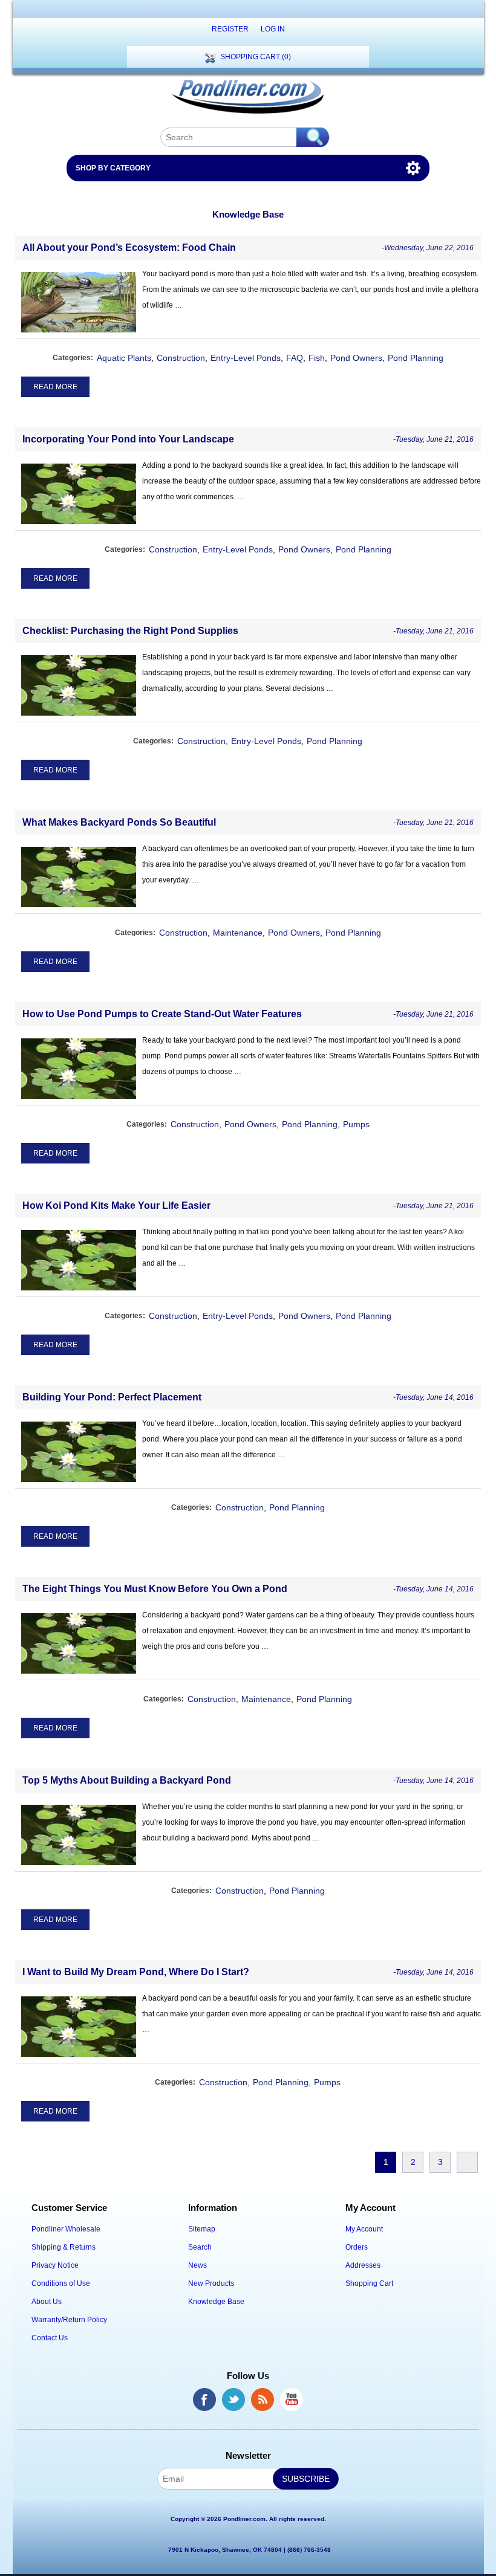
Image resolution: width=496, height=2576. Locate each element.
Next (467, 2162)
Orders (357, 2247)
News (197, 2265)
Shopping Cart (369, 2283)
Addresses (363, 2265)
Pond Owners (356, 358)
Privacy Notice (55, 2265)
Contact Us (50, 2338)
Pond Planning (416, 358)
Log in (273, 29)
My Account (364, 2229)
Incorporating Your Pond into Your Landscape (128, 439)
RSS (263, 2400)
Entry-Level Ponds (246, 358)
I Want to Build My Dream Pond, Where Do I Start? (136, 1972)
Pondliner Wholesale (66, 2229)
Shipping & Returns (64, 2247)
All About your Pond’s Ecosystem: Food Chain (129, 248)
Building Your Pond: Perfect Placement (112, 1397)
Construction (181, 358)
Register (230, 29)
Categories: (73, 358)
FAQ (295, 358)
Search (200, 2247)
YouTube (292, 2400)
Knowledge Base (216, 2302)
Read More (55, 387)
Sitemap (202, 2229)
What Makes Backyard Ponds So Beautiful (119, 822)
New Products (211, 2283)
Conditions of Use (61, 2283)
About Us (47, 2302)
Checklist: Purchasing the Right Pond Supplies (130, 631)
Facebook (204, 2400)
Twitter (233, 2400)
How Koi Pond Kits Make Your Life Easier (116, 1205)
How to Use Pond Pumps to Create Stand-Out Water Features (162, 1014)
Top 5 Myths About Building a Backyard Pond (127, 1780)
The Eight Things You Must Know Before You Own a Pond (155, 1589)
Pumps (356, 1124)
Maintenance (238, 933)
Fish (317, 358)
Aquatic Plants (124, 358)
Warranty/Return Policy (69, 2320)
